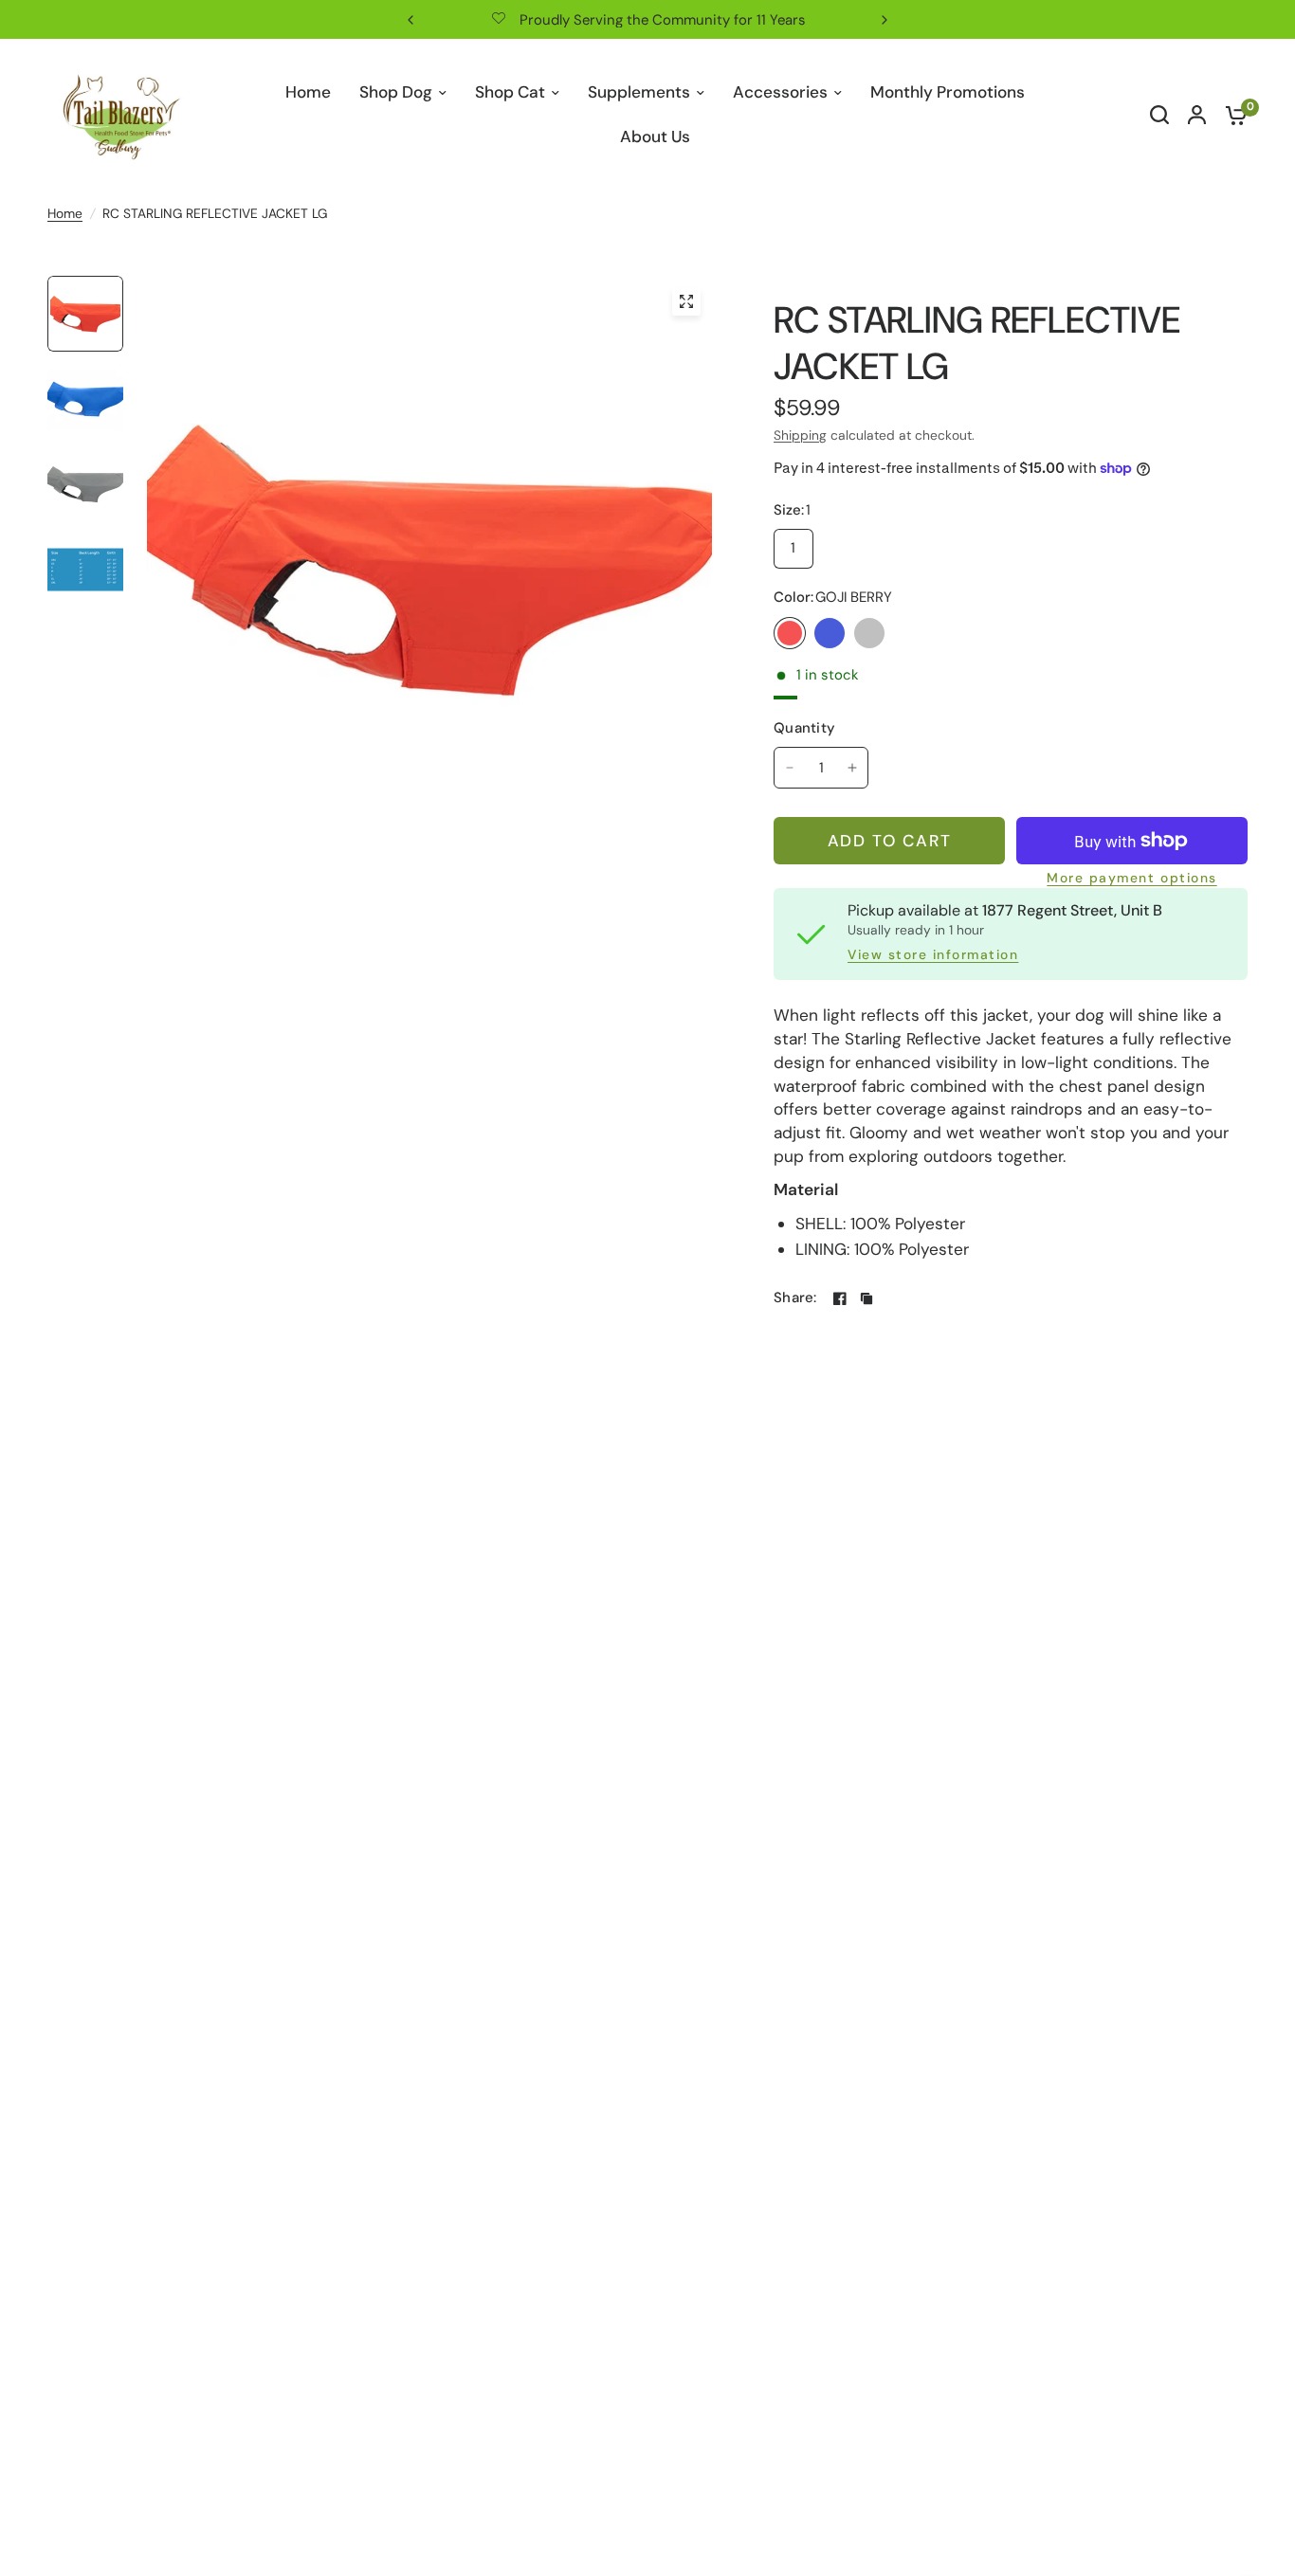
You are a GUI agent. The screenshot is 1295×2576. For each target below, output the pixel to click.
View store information (933, 955)
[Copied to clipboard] (866, 1298)
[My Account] (1197, 115)
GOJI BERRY (790, 633)
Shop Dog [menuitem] (396, 92)
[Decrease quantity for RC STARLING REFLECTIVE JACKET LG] (790, 768)
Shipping (800, 435)
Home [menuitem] (308, 92)
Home (65, 213)
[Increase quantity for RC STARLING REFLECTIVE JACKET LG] (852, 768)
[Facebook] (840, 1298)
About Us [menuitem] (655, 136)
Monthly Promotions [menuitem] (948, 92)
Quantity (804, 728)
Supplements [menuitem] (639, 92)
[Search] (1159, 115)
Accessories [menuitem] (780, 92)
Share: (795, 1298)
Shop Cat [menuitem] (510, 92)
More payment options (1131, 879)
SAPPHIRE (830, 633)
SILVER (869, 633)
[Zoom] (686, 301)
